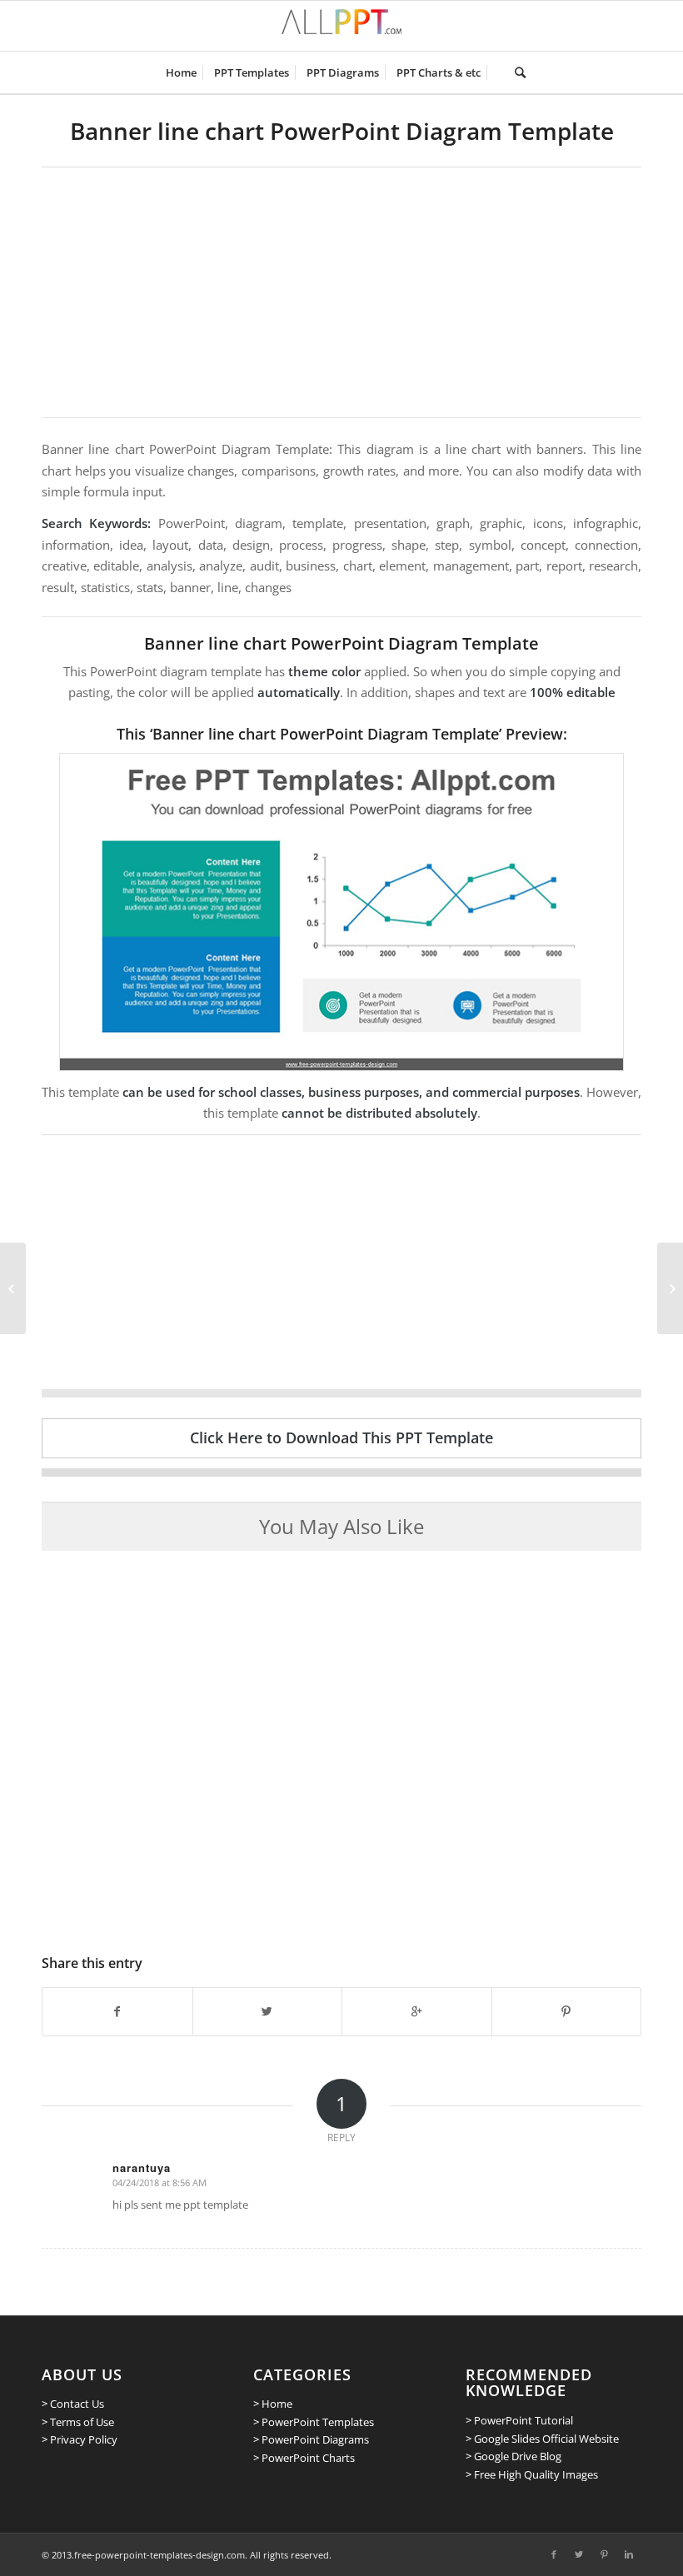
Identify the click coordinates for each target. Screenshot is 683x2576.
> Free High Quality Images (532, 2474)
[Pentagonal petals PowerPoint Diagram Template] (13, 1288)
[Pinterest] (604, 2554)
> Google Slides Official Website (542, 2439)
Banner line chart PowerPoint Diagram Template (342, 131)
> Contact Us (73, 2404)
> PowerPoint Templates (314, 2422)
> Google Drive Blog (513, 2456)
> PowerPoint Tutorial (519, 2420)
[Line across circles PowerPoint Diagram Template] (670, 1288)
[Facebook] (554, 2554)
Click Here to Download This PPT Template (341, 1437)
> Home (273, 2404)
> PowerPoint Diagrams (311, 2439)
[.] (498, 72)
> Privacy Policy (80, 2439)
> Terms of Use (78, 2422)
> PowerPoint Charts (304, 2458)
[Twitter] (579, 2554)
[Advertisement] (341, 292)
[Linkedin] (629, 2554)
